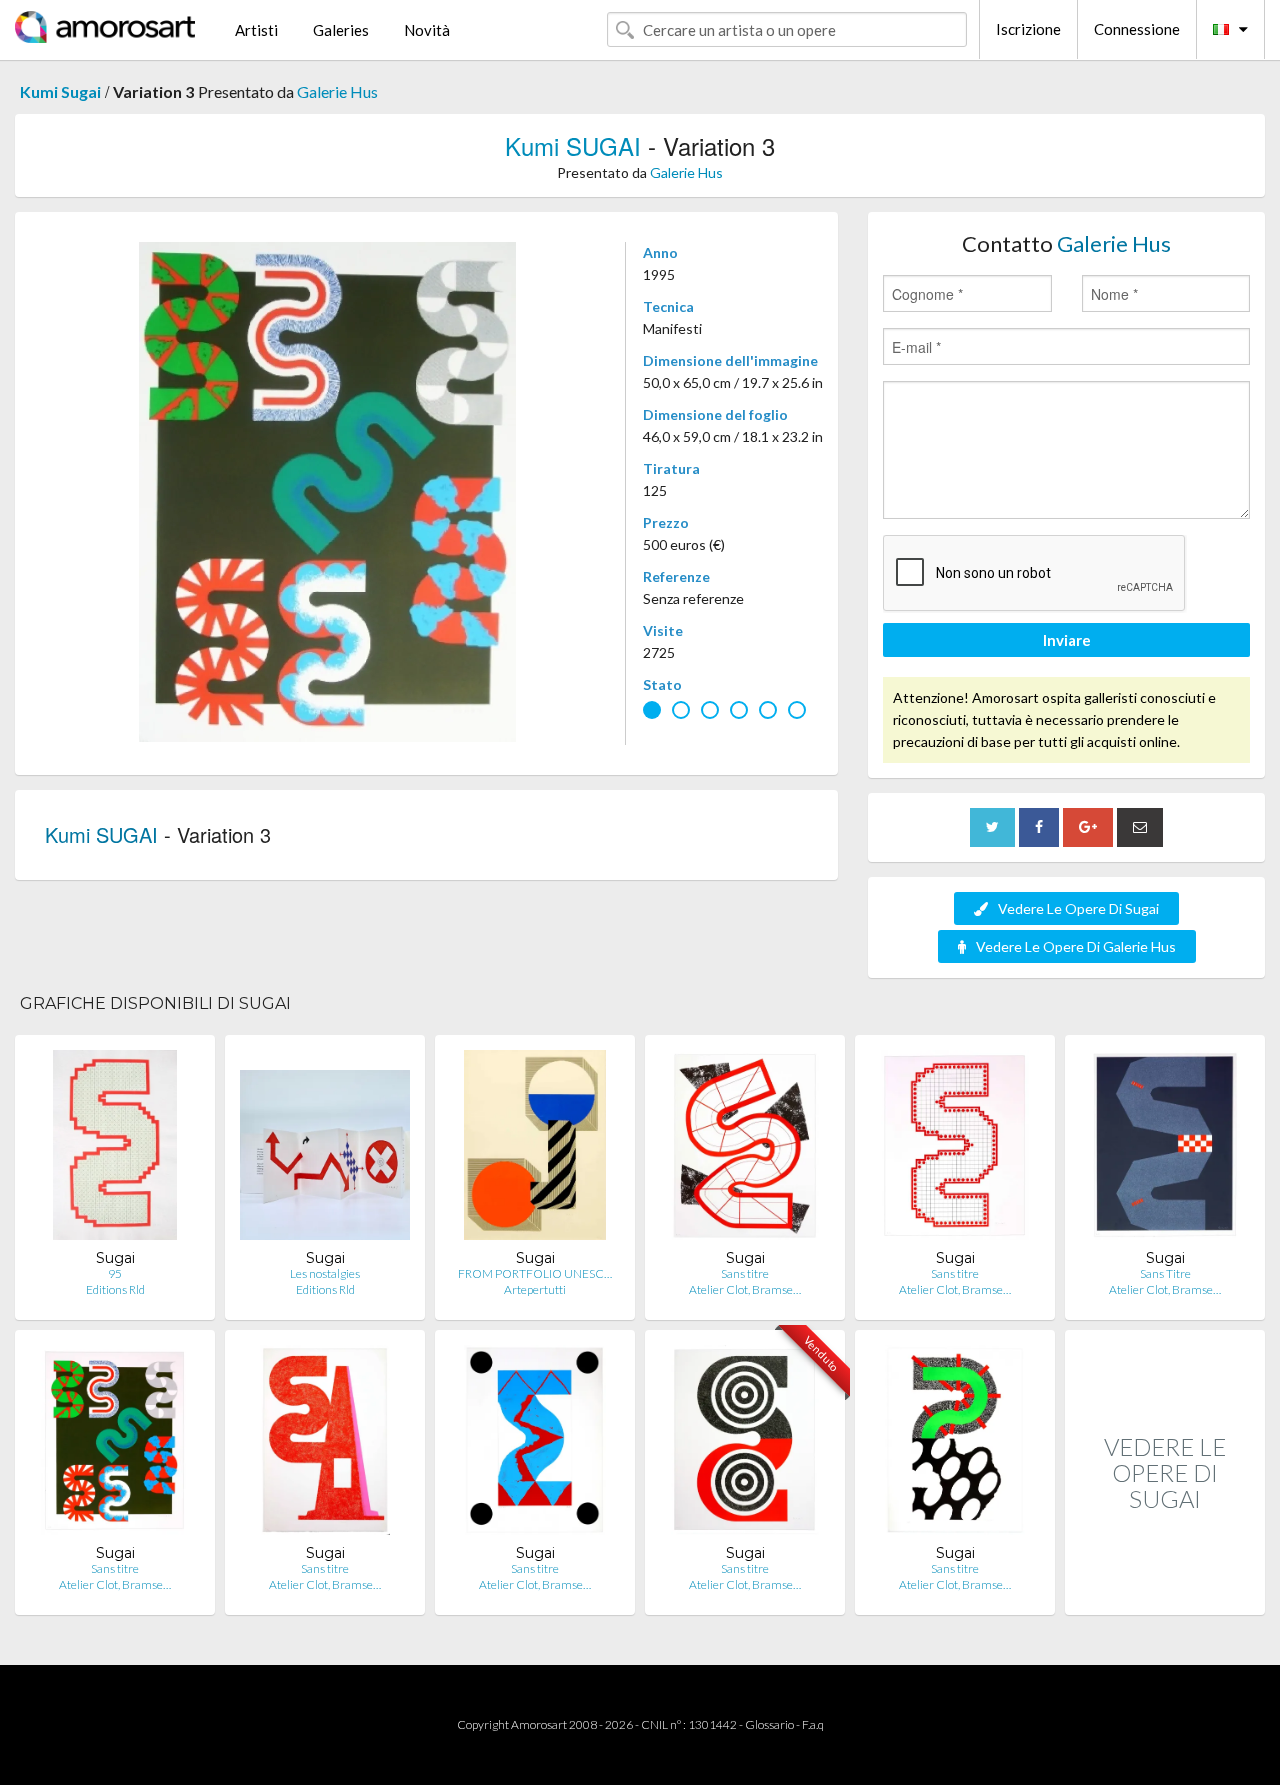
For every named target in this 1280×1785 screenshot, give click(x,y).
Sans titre (745, 1273)
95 (115, 1273)
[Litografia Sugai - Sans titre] (954, 1149)
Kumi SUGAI (573, 145)
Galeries (341, 30)
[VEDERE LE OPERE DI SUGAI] (1165, 1593)
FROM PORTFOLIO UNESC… (535, 1273)
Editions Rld (115, 1289)
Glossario (769, 1724)
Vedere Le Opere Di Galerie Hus (1076, 946)
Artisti (256, 30)
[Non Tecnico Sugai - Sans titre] (745, 1149)
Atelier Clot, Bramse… (745, 1289)
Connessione (1137, 29)
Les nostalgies (325, 1273)
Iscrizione (1028, 29)
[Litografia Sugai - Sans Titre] (1164, 1149)
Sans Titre (1165, 1273)
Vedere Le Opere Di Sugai (1078, 908)
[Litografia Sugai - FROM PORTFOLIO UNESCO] (535, 1149)
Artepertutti (535, 1289)
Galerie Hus (337, 91)
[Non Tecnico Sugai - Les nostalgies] (325, 1149)
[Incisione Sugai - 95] (115, 1149)
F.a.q (813, 1724)
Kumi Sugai (60, 91)
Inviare (1067, 640)
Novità (427, 30)
